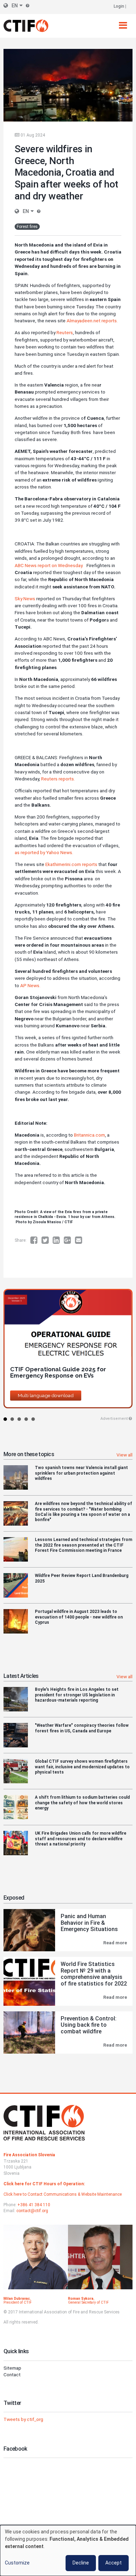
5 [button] (33, 1419)
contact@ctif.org (32, 2211)
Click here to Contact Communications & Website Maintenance (63, 2194)
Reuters (64, 332)
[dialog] (68, 2551)
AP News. (30, 985)
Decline (81, 2563)
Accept (114, 2563)
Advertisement (114, 1419)
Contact (12, 2375)
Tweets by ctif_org (23, 2419)
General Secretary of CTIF (88, 2302)
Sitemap (12, 2368)
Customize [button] (17, 2563)
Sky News (25, 599)
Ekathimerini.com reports (71, 864)
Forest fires (27, 227)
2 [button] (12, 1419)
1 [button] (5, 1419)
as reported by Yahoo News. (44, 852)
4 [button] (26, 1419)
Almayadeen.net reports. (92, 321)
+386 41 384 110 (34, 2205)
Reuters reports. (59, 779)
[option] (68, 1351)
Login (119, 6)
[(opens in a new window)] (36, 1240)
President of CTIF (18, 2302)
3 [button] (19, 1419)
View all (124, 1455)
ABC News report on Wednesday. (50, 565)
